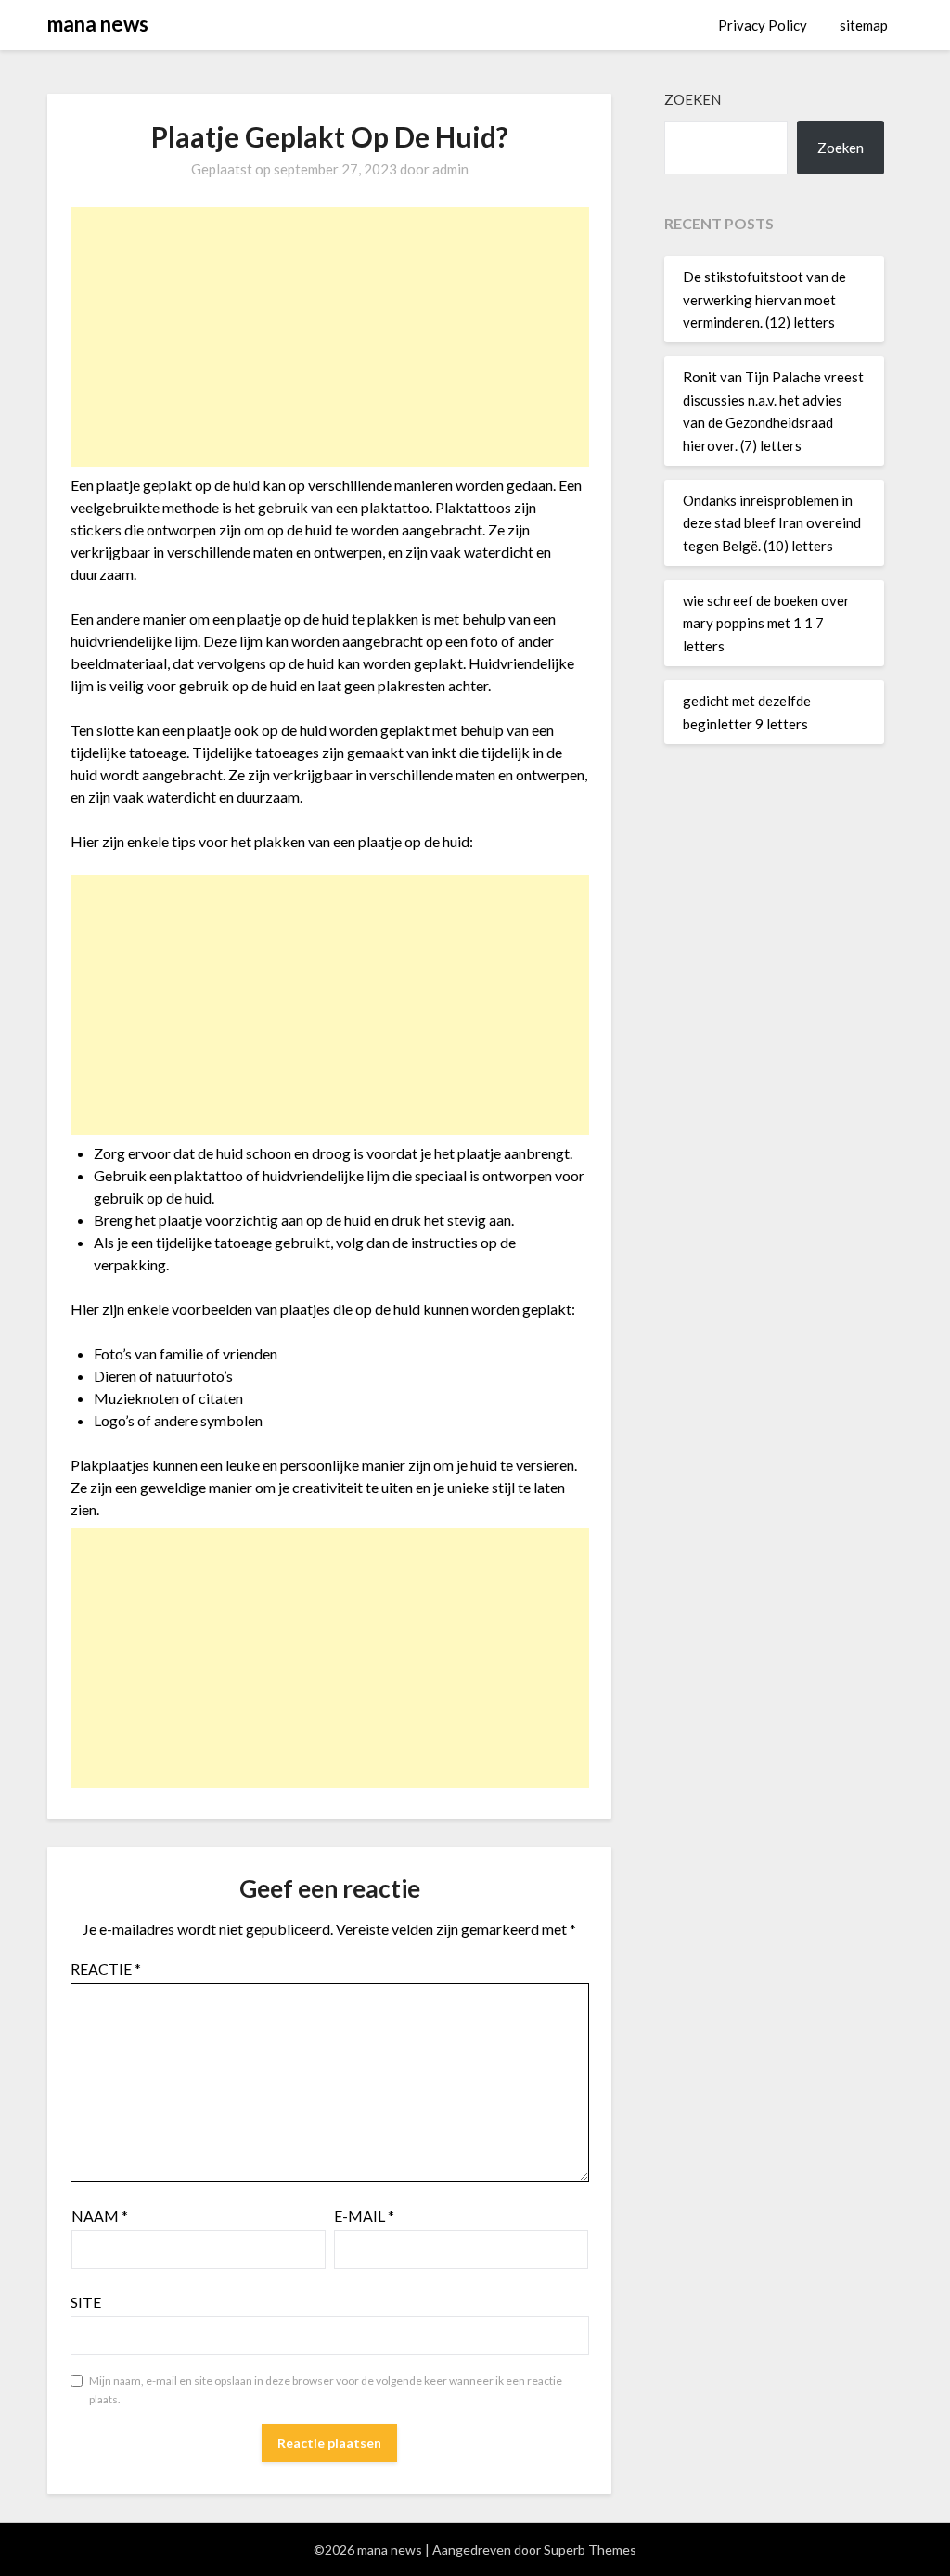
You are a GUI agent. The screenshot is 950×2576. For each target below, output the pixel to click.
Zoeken (693, 99)
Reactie (106, 1969)
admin (450, 169)
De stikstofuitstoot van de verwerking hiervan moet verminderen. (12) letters (764, 299)
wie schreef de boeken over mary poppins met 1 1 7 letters (766, 623)
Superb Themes (590, 2550)
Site (86, 2302)
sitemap (864, 25)
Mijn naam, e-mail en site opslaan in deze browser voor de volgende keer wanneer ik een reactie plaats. (326, 2390)
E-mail (364, 2215)
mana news (98, 24)
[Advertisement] (330, 337)
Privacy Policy (763, 25)
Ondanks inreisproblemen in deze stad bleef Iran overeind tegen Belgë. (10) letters (772, 523)
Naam (100, 2215)
